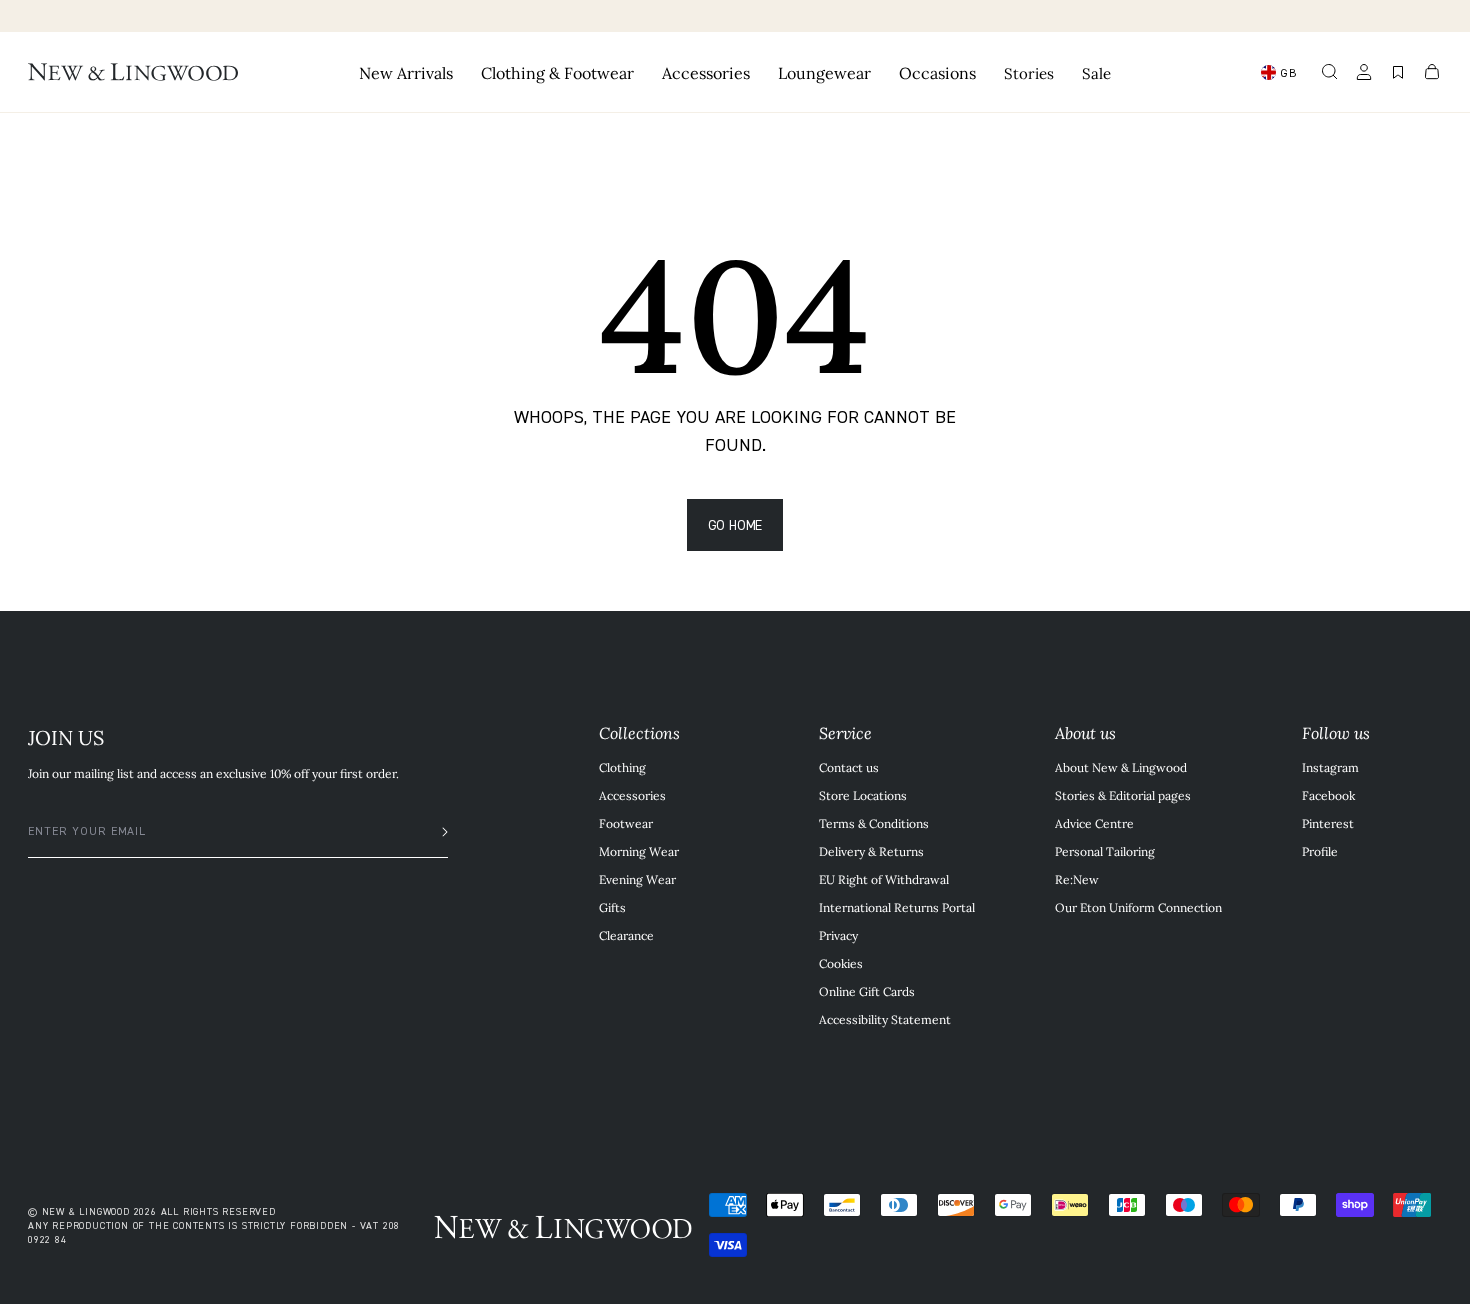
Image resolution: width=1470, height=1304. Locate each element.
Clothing (622, 767)
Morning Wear (639, 851)
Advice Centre (1094, 823)
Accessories (632, 795)
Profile (1320, 851)
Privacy (838, 935)
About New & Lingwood (1121, 767)
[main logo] (133, 72)
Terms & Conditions (874, 823)
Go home (735, 524)
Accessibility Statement (885, 1019)
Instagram (1330, 767)
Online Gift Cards (867, 991)
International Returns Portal (897, 907)
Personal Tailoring (1105, 851)
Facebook (1328, 795)
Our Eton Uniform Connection (1138, 907)
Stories (1029, 72)
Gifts (612, 907)
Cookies (841, 963)
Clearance (626, 935)
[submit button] (435, 832)
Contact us (849, 767)
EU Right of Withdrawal (884, 879)
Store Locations (863, 795)
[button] (1330, 72)
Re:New (1077, 879)
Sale (1096, 72)
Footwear (626, 823)
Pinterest (1328, 823)
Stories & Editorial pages (1123, 795)
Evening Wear (637, 879)
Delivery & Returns (871, 851)
